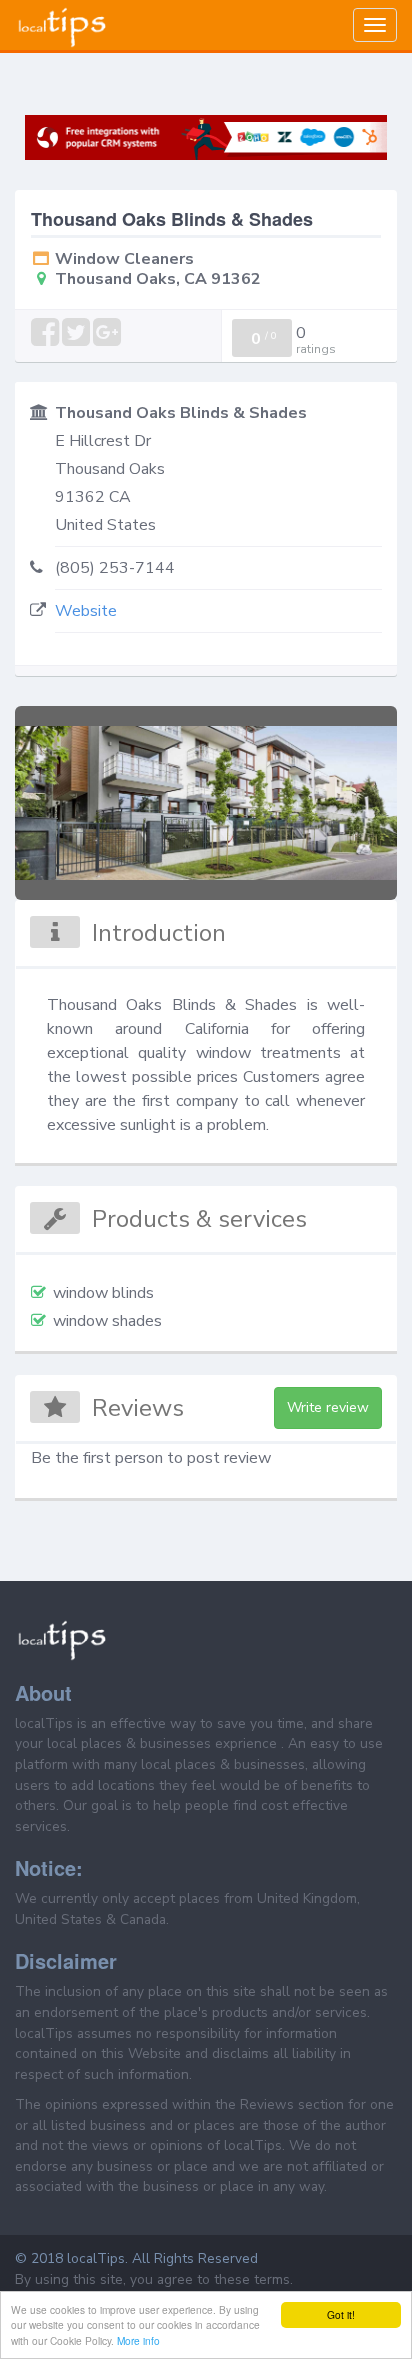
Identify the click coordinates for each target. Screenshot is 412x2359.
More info (138, 2340)
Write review (328, 1407)
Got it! (341, 2314)
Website (86, 611)
